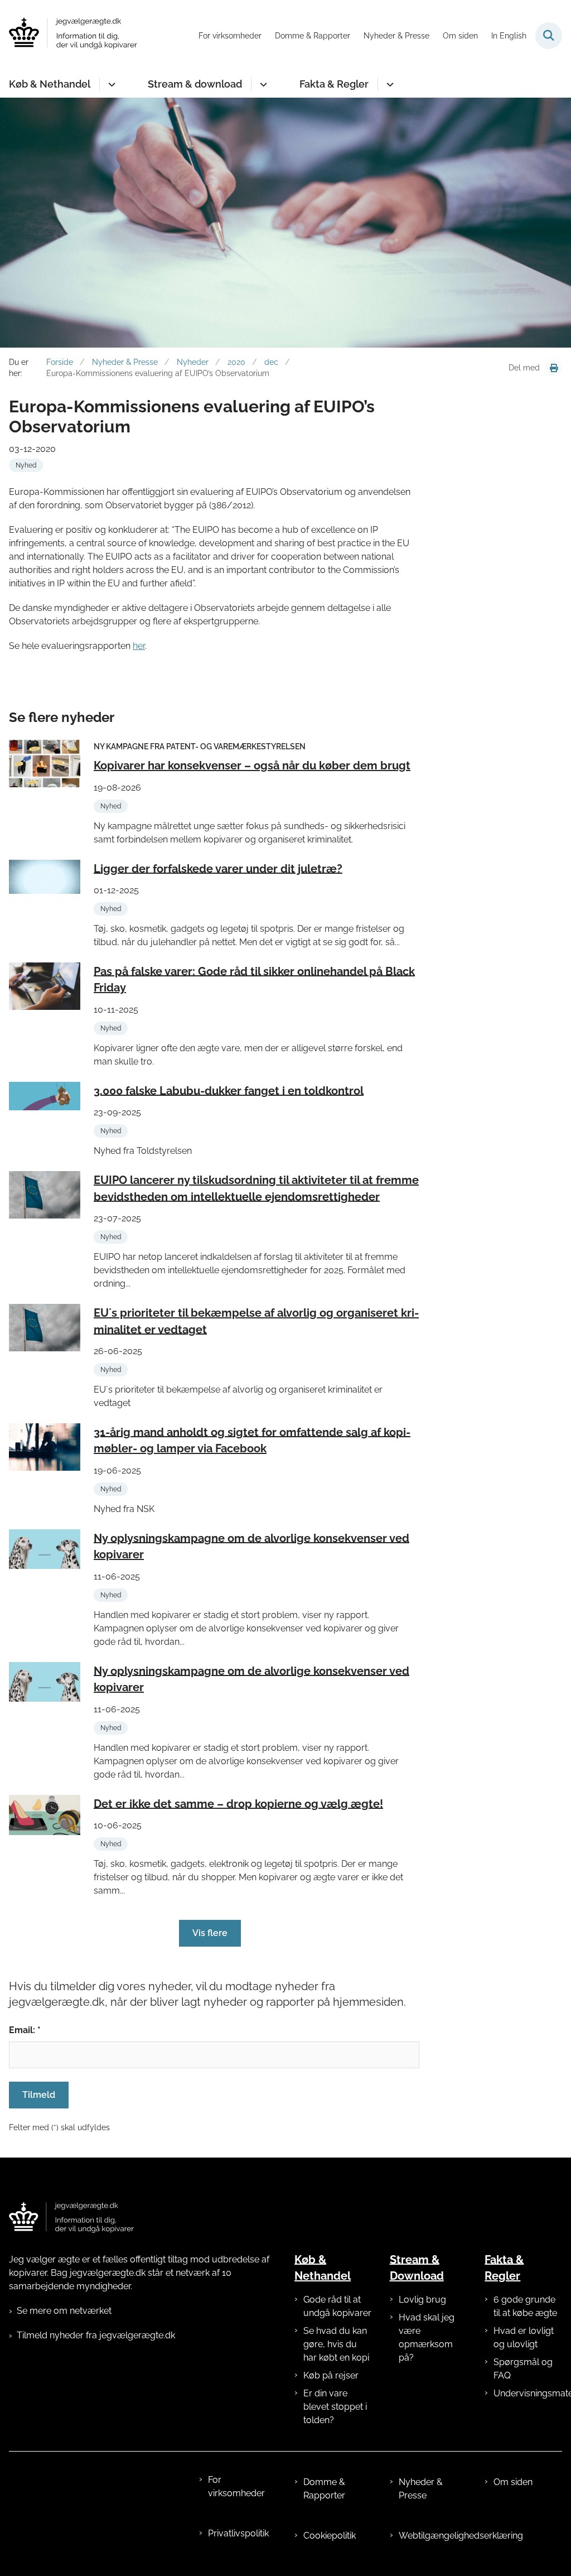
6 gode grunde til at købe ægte (525, 2306)
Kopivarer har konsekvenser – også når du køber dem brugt (252, 765)
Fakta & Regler (334, 84)
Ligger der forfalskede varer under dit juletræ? (218, 868)
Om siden (513, 2482)
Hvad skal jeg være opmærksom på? (427, 2337)
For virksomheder (236, 2486)
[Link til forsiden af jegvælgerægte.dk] (71, 2218)
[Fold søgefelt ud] (549, 36)
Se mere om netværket (64, 2311)
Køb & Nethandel (50, 84)
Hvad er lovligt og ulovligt (524, 2337)
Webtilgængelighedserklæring (433, 2536)
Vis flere (210, 1933)
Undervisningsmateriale (528, 2393)
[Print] (554, 368)
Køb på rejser (331, 2375)
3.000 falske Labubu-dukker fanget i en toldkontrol (229, 1090)
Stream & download (195, 84)
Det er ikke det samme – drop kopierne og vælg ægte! (238, 1803)
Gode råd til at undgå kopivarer (337, 2306)
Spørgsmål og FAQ (523, 2369)
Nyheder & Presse (421, 2489)
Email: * (25, 2030)
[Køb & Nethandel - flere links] (110, 84)
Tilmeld (39, 2095)
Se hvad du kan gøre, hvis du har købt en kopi (336, 2344)
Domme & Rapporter (324, 2489)
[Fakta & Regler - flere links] (388, 84)
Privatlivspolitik (238, 2533)
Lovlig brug (422, 2300)
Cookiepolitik (330, 2536)
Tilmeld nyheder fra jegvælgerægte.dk (96, 2335)
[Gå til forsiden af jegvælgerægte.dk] (69, 35)
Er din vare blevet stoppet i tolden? (335, 2407)
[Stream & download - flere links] (262, 84)
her (139, 646)
